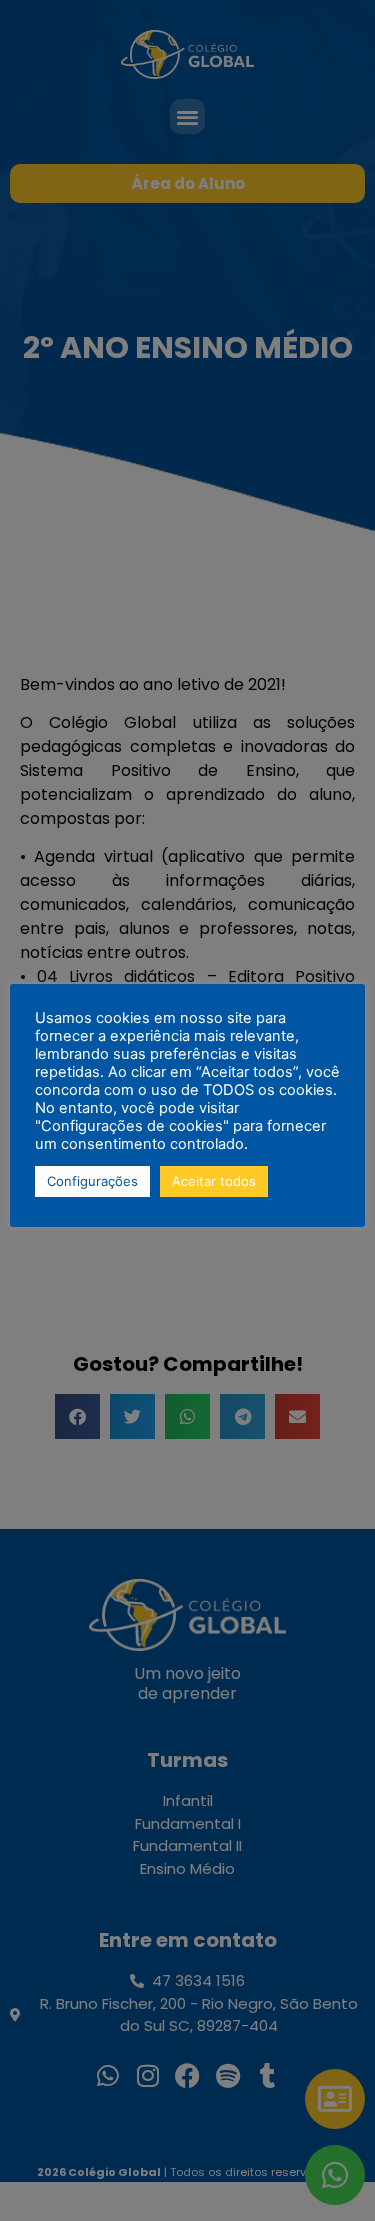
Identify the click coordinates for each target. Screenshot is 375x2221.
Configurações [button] (92, 1181)
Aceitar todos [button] (214, 1181)
